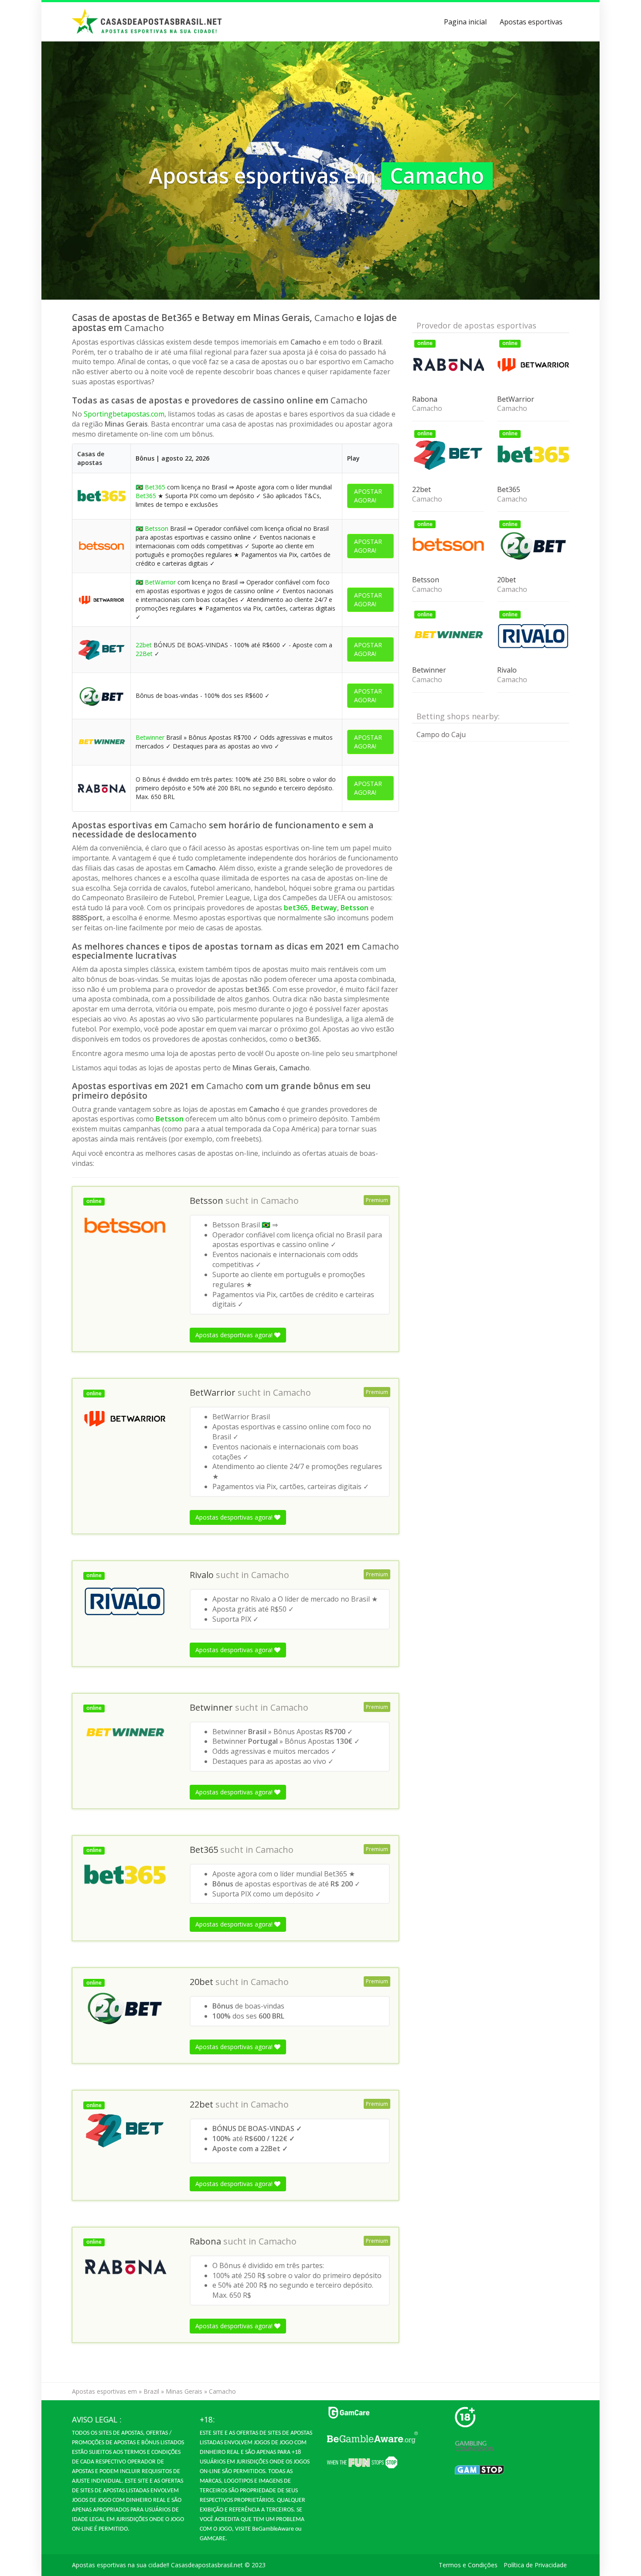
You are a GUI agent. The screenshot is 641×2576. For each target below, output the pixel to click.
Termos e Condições (468, 2565)
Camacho (280, 1201)
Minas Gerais (184, 2391)
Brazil (151, 2391)
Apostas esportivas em (104, 2391)
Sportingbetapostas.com (124, 414)
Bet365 (155, 487)
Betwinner (150, 737)
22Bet (144, 654)
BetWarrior (160, 582)
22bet (144, 645)
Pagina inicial (465, 22)
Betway (324, 908)
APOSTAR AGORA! (368, 496)
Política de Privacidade (535, 2565)
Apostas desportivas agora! (235, 1335)
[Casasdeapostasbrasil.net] (147, 22)
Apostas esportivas (531, 22)
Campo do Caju (441, 735)
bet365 (296, 908)
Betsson (157, 528)
